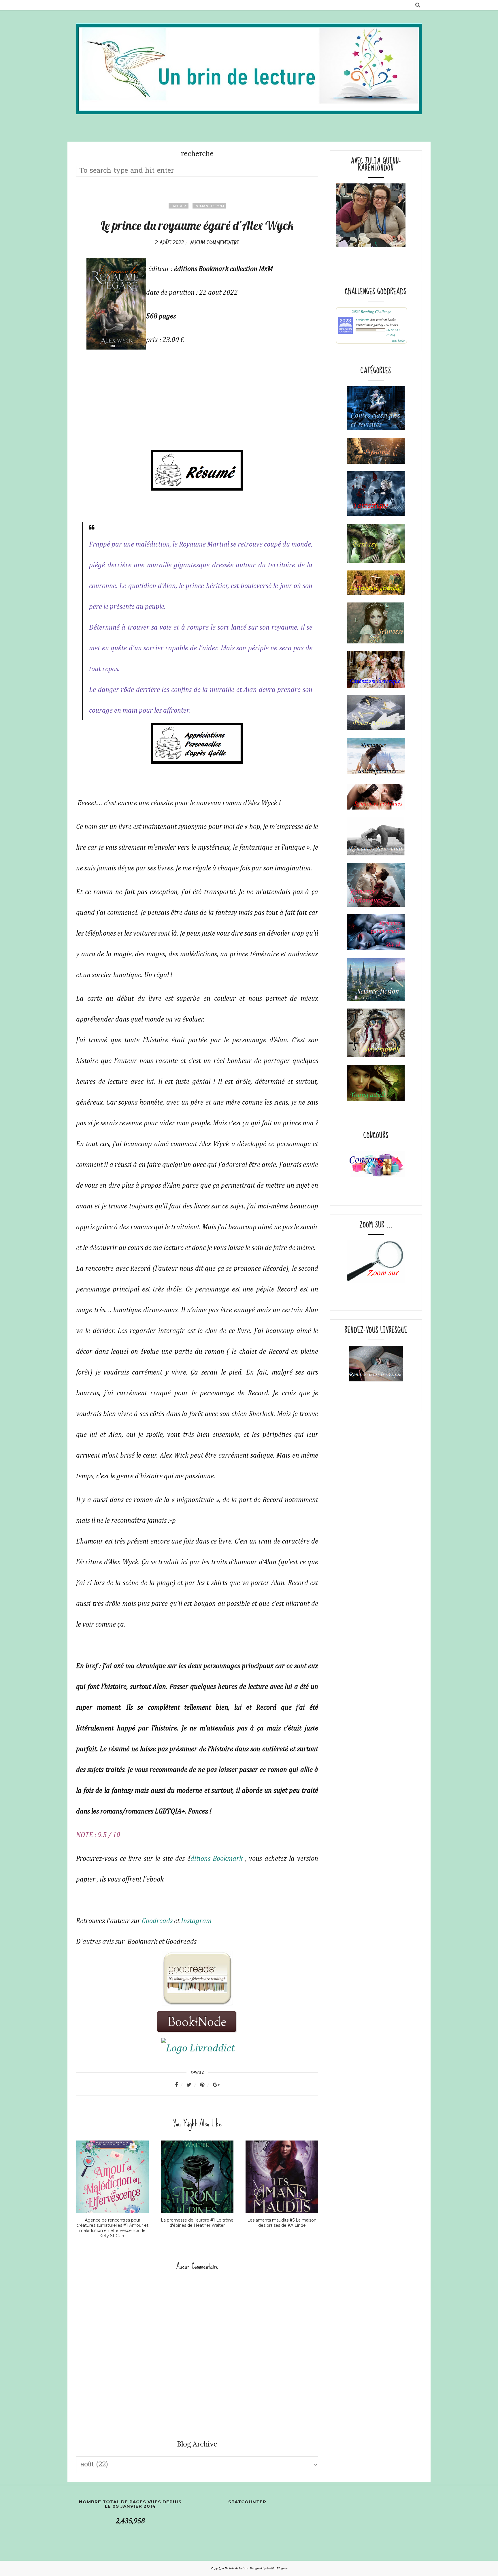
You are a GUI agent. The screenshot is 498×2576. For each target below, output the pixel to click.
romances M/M (209, 206)
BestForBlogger (277, 2568)
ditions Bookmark (217, 1859)
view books (398, 341)
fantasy (179, 206)
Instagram (196, 1921)
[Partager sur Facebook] (180, 2085)
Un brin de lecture (237, 2568)
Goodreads (157, 1921)
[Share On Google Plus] (216, 2085)
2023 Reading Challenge (371, 311)
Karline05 (363, 320)
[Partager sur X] (193, 2085)
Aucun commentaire (215, 242)
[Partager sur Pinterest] (206, 2085)
